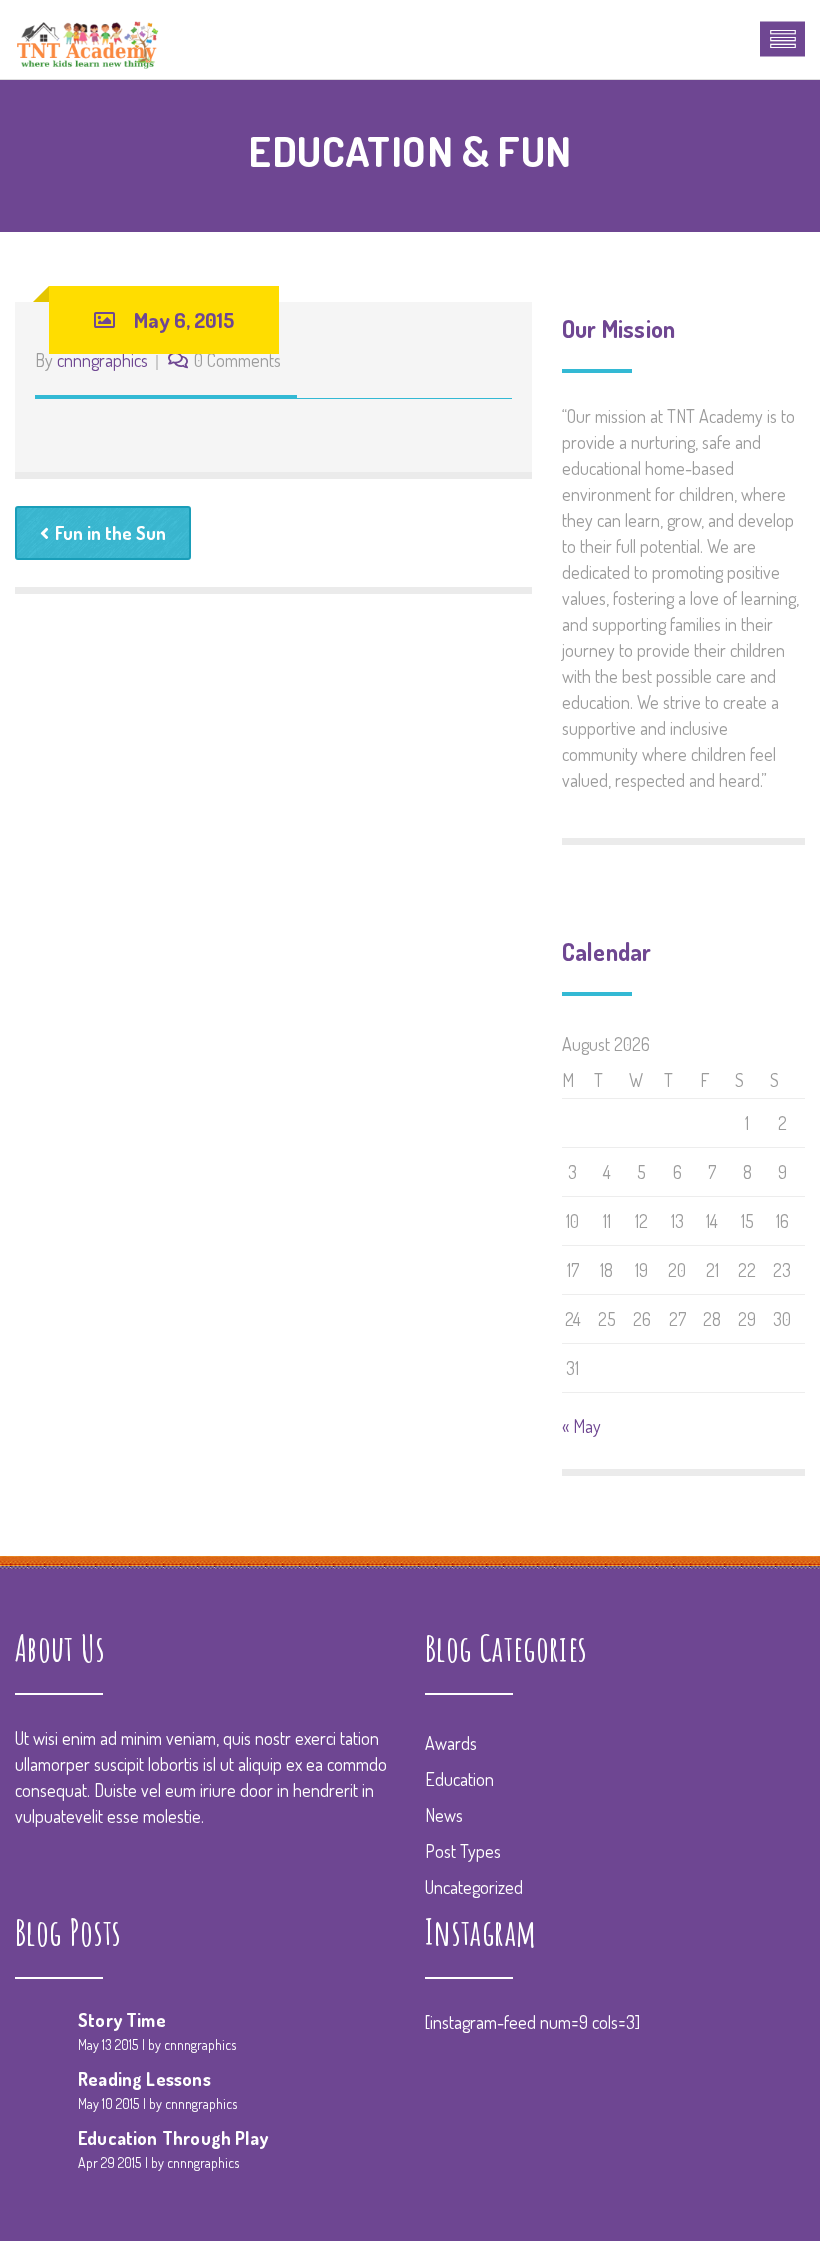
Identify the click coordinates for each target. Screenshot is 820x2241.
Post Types (463, 1851)
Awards (451, 1743)
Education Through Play (173, 2138)
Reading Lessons (144, 2079)
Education (459, 1779)
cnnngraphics (102, 360)
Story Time (122, 2020)
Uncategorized (474, 1887)
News (444, 1815)
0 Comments (237, 360)
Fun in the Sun (110, 533)
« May (581, 1426)
